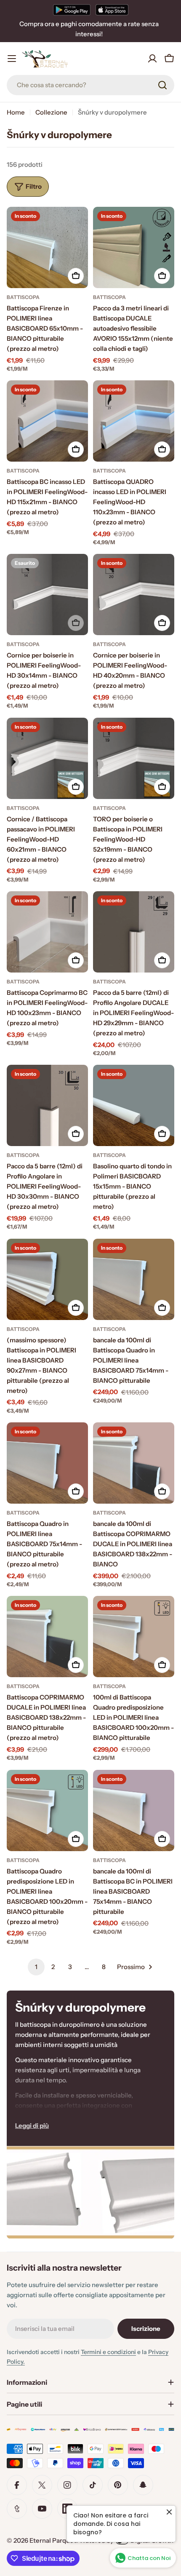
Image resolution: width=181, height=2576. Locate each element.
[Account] (152, 59)
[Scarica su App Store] (112, 10)
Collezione (51, 112)
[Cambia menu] (12, 59)
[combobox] (90, 85)
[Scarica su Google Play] (72, 10)
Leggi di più (32, 2126)
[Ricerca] (162, 85)
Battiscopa (23, 297)
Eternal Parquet (53, 2540)
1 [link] (36, 1967)
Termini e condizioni (108, 2352)
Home (16, 112)
